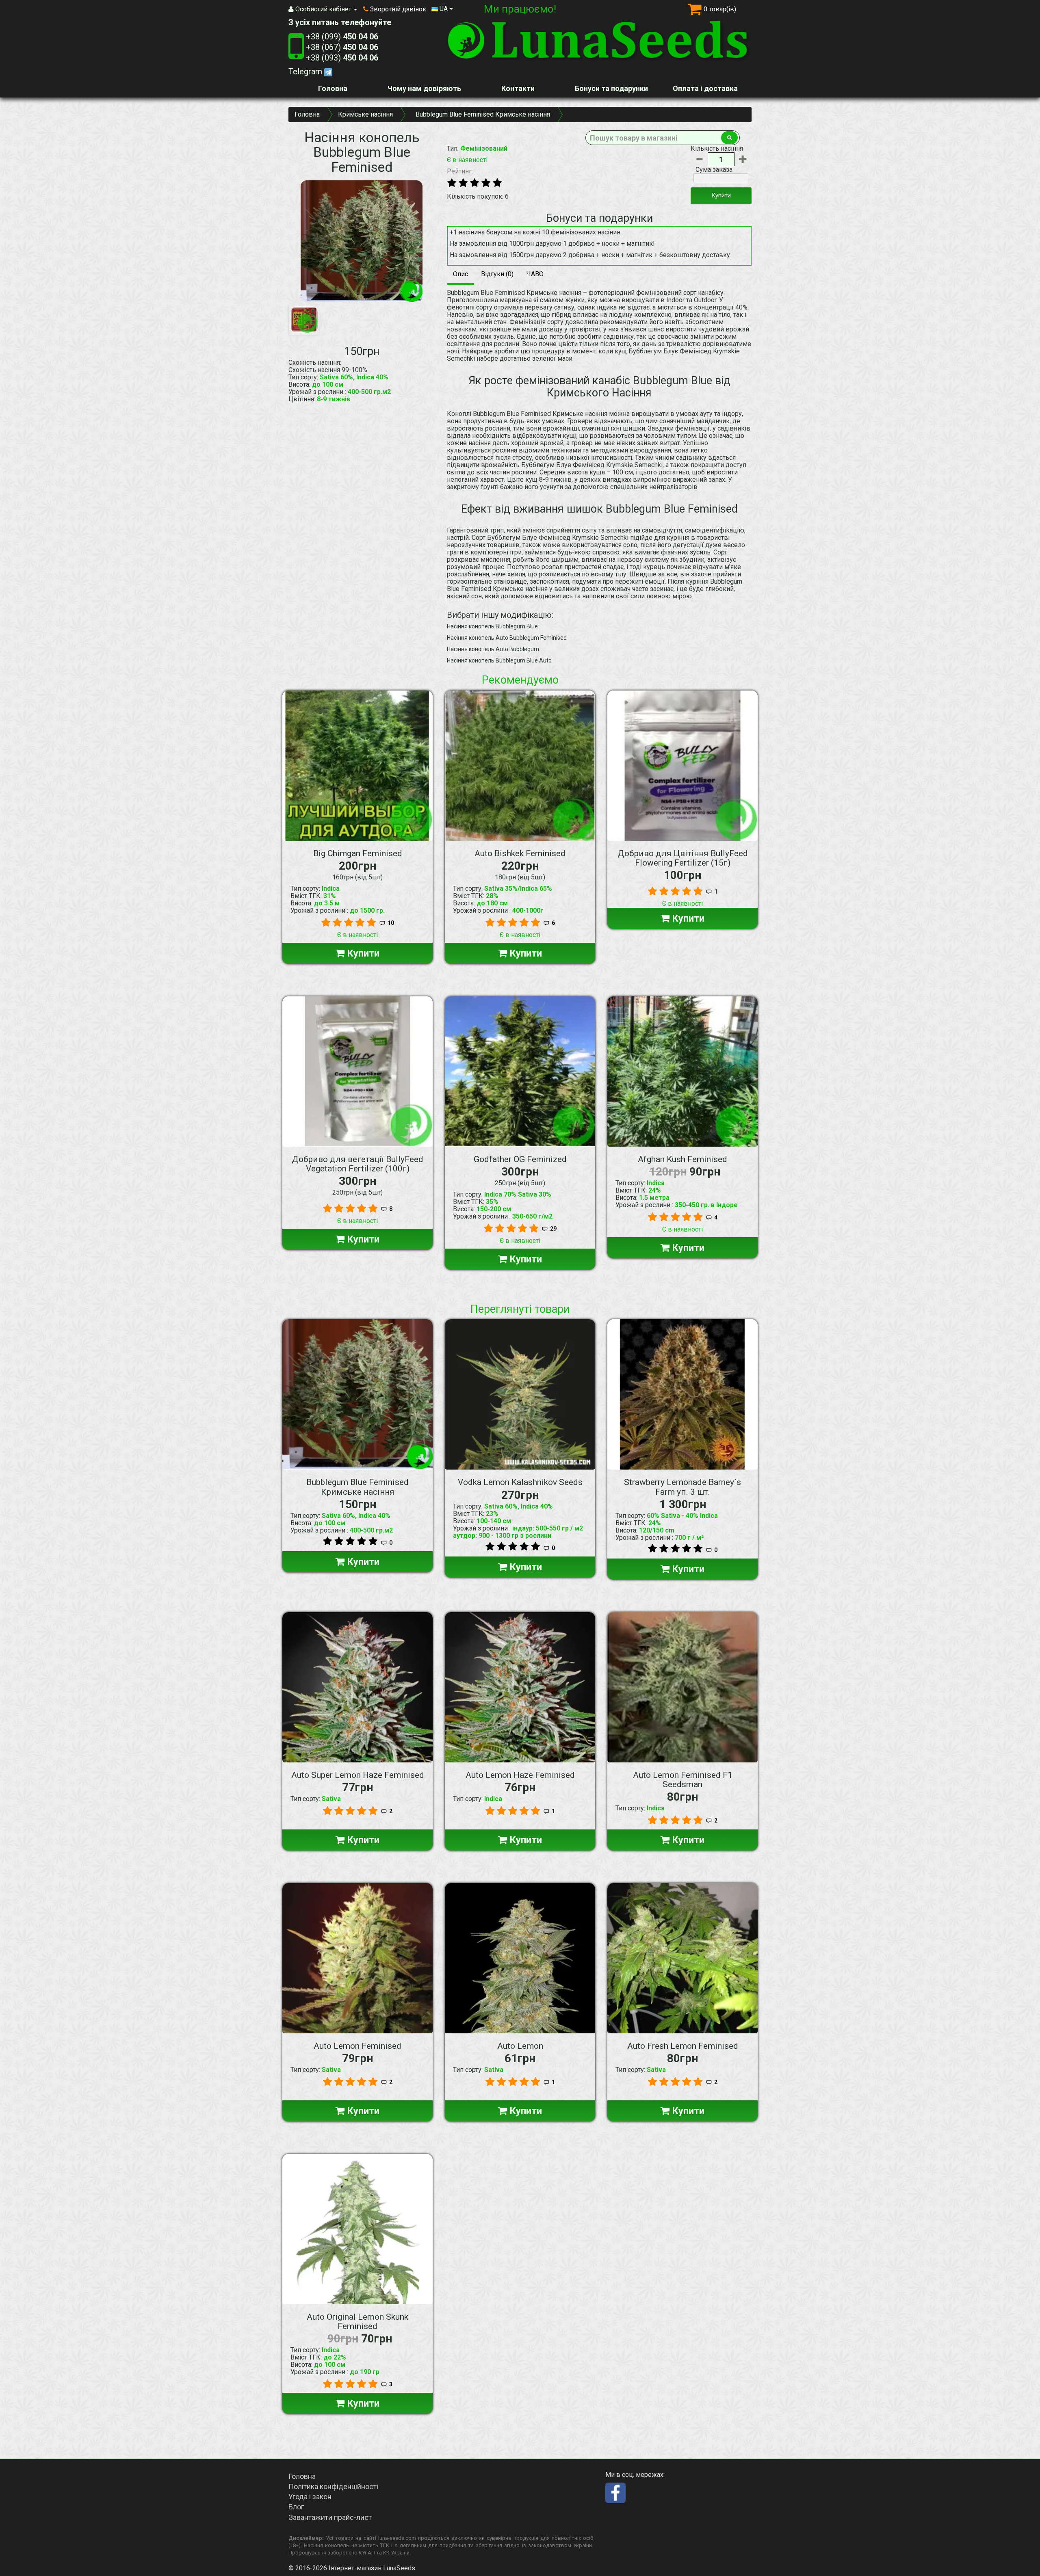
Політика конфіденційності (333, 2486)
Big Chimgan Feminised (358, 853)
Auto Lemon (520, 2046)
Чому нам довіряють (424, 88)
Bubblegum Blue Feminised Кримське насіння (357, 1487)
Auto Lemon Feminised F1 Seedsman (683, 1780)
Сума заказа (714, 170)
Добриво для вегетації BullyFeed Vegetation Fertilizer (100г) (357, 1164)
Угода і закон (310, 2497)
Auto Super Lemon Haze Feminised (358, 1775)
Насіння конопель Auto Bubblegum (493, 649)
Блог (296, 2507)
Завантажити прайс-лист (330, 2517)
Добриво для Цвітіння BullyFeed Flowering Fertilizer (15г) (683, 858)
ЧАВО (535, 274)
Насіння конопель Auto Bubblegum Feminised (507, 638)
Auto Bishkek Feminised (520, 853)
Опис (460, 274)
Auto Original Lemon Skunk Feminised (357, 2322)
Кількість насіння (717, 149)
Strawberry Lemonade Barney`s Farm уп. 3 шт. (682, 1487)
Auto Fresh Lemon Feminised (683, 2046)
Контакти (518, 88)
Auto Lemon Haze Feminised (520, 1775)
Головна (333, 88)
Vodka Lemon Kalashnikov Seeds (520, 1482)
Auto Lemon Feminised (357, 2046)
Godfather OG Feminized (520, 1159)
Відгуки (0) (497, 274)
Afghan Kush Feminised (682, 1159)
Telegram (306, 71)
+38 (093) (342, 58)
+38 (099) (342, 37)
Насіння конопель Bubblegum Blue (492, 626)
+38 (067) (342, 47)
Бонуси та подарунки (611, 88)
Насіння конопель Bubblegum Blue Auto (499, 660)
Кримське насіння (365, 114)
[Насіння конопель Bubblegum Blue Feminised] (362, 241)
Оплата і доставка (705, 88)
